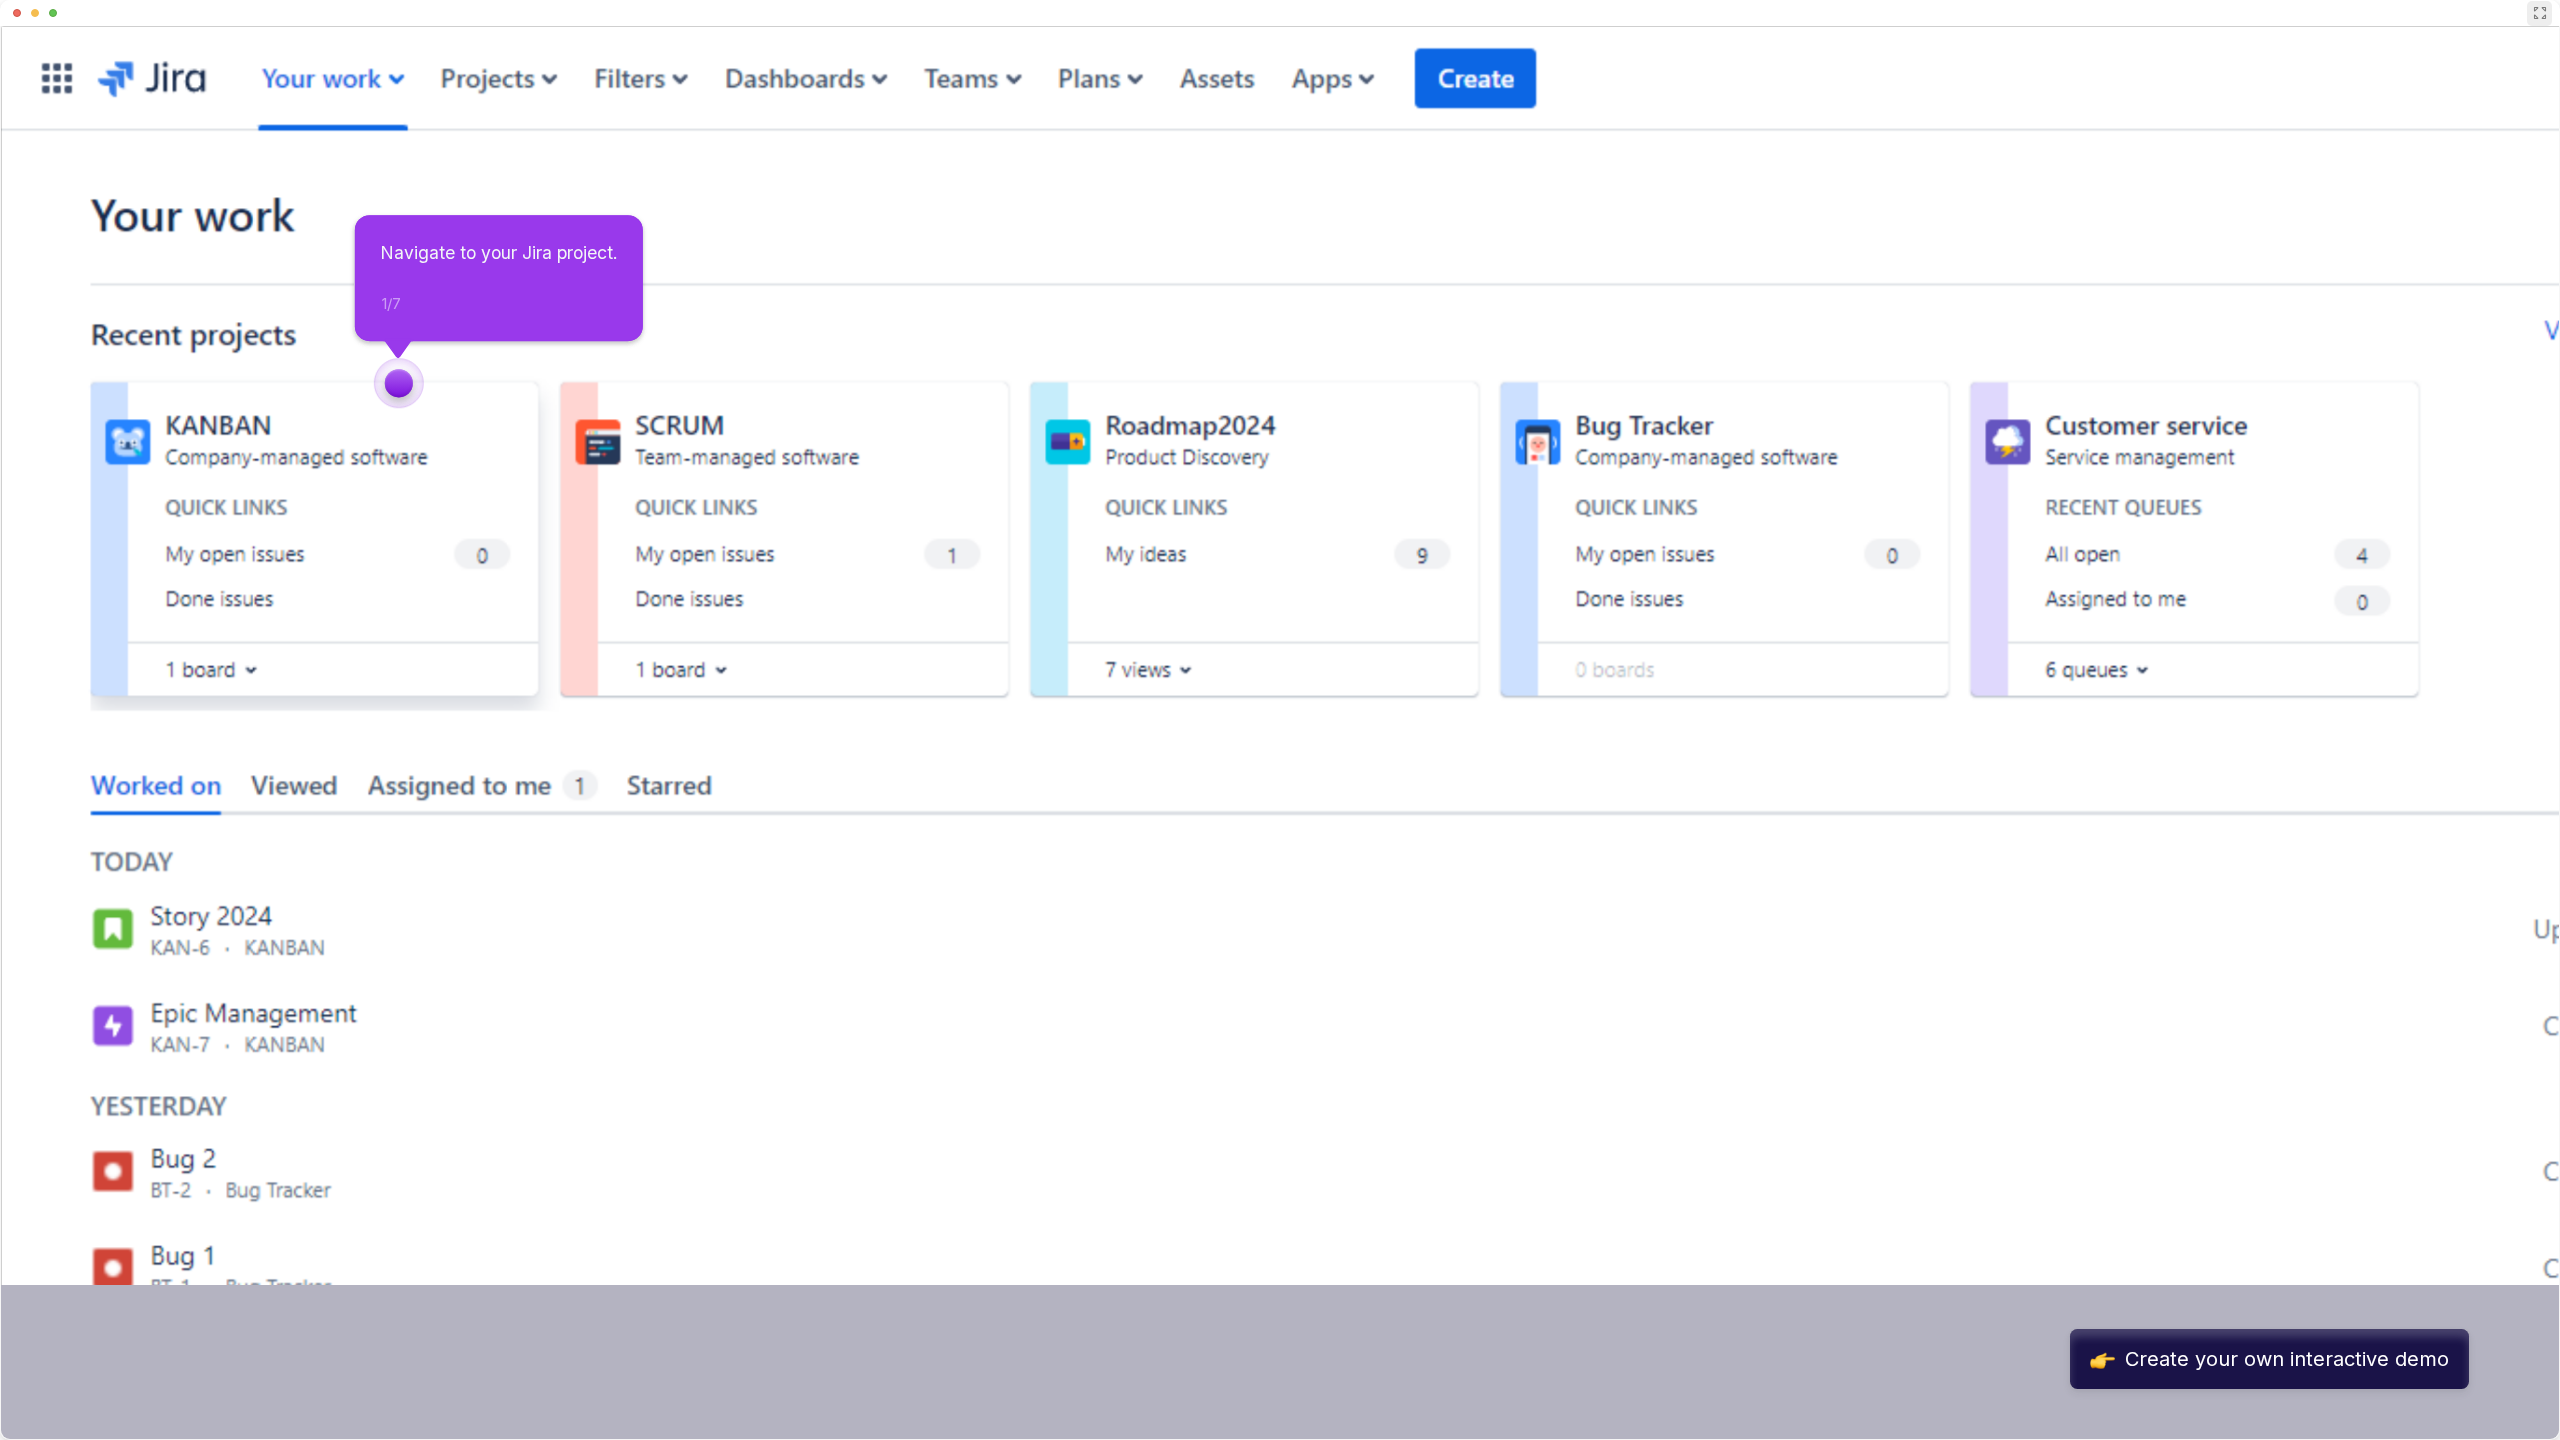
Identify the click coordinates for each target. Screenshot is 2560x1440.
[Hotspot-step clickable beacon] (399, 383)
